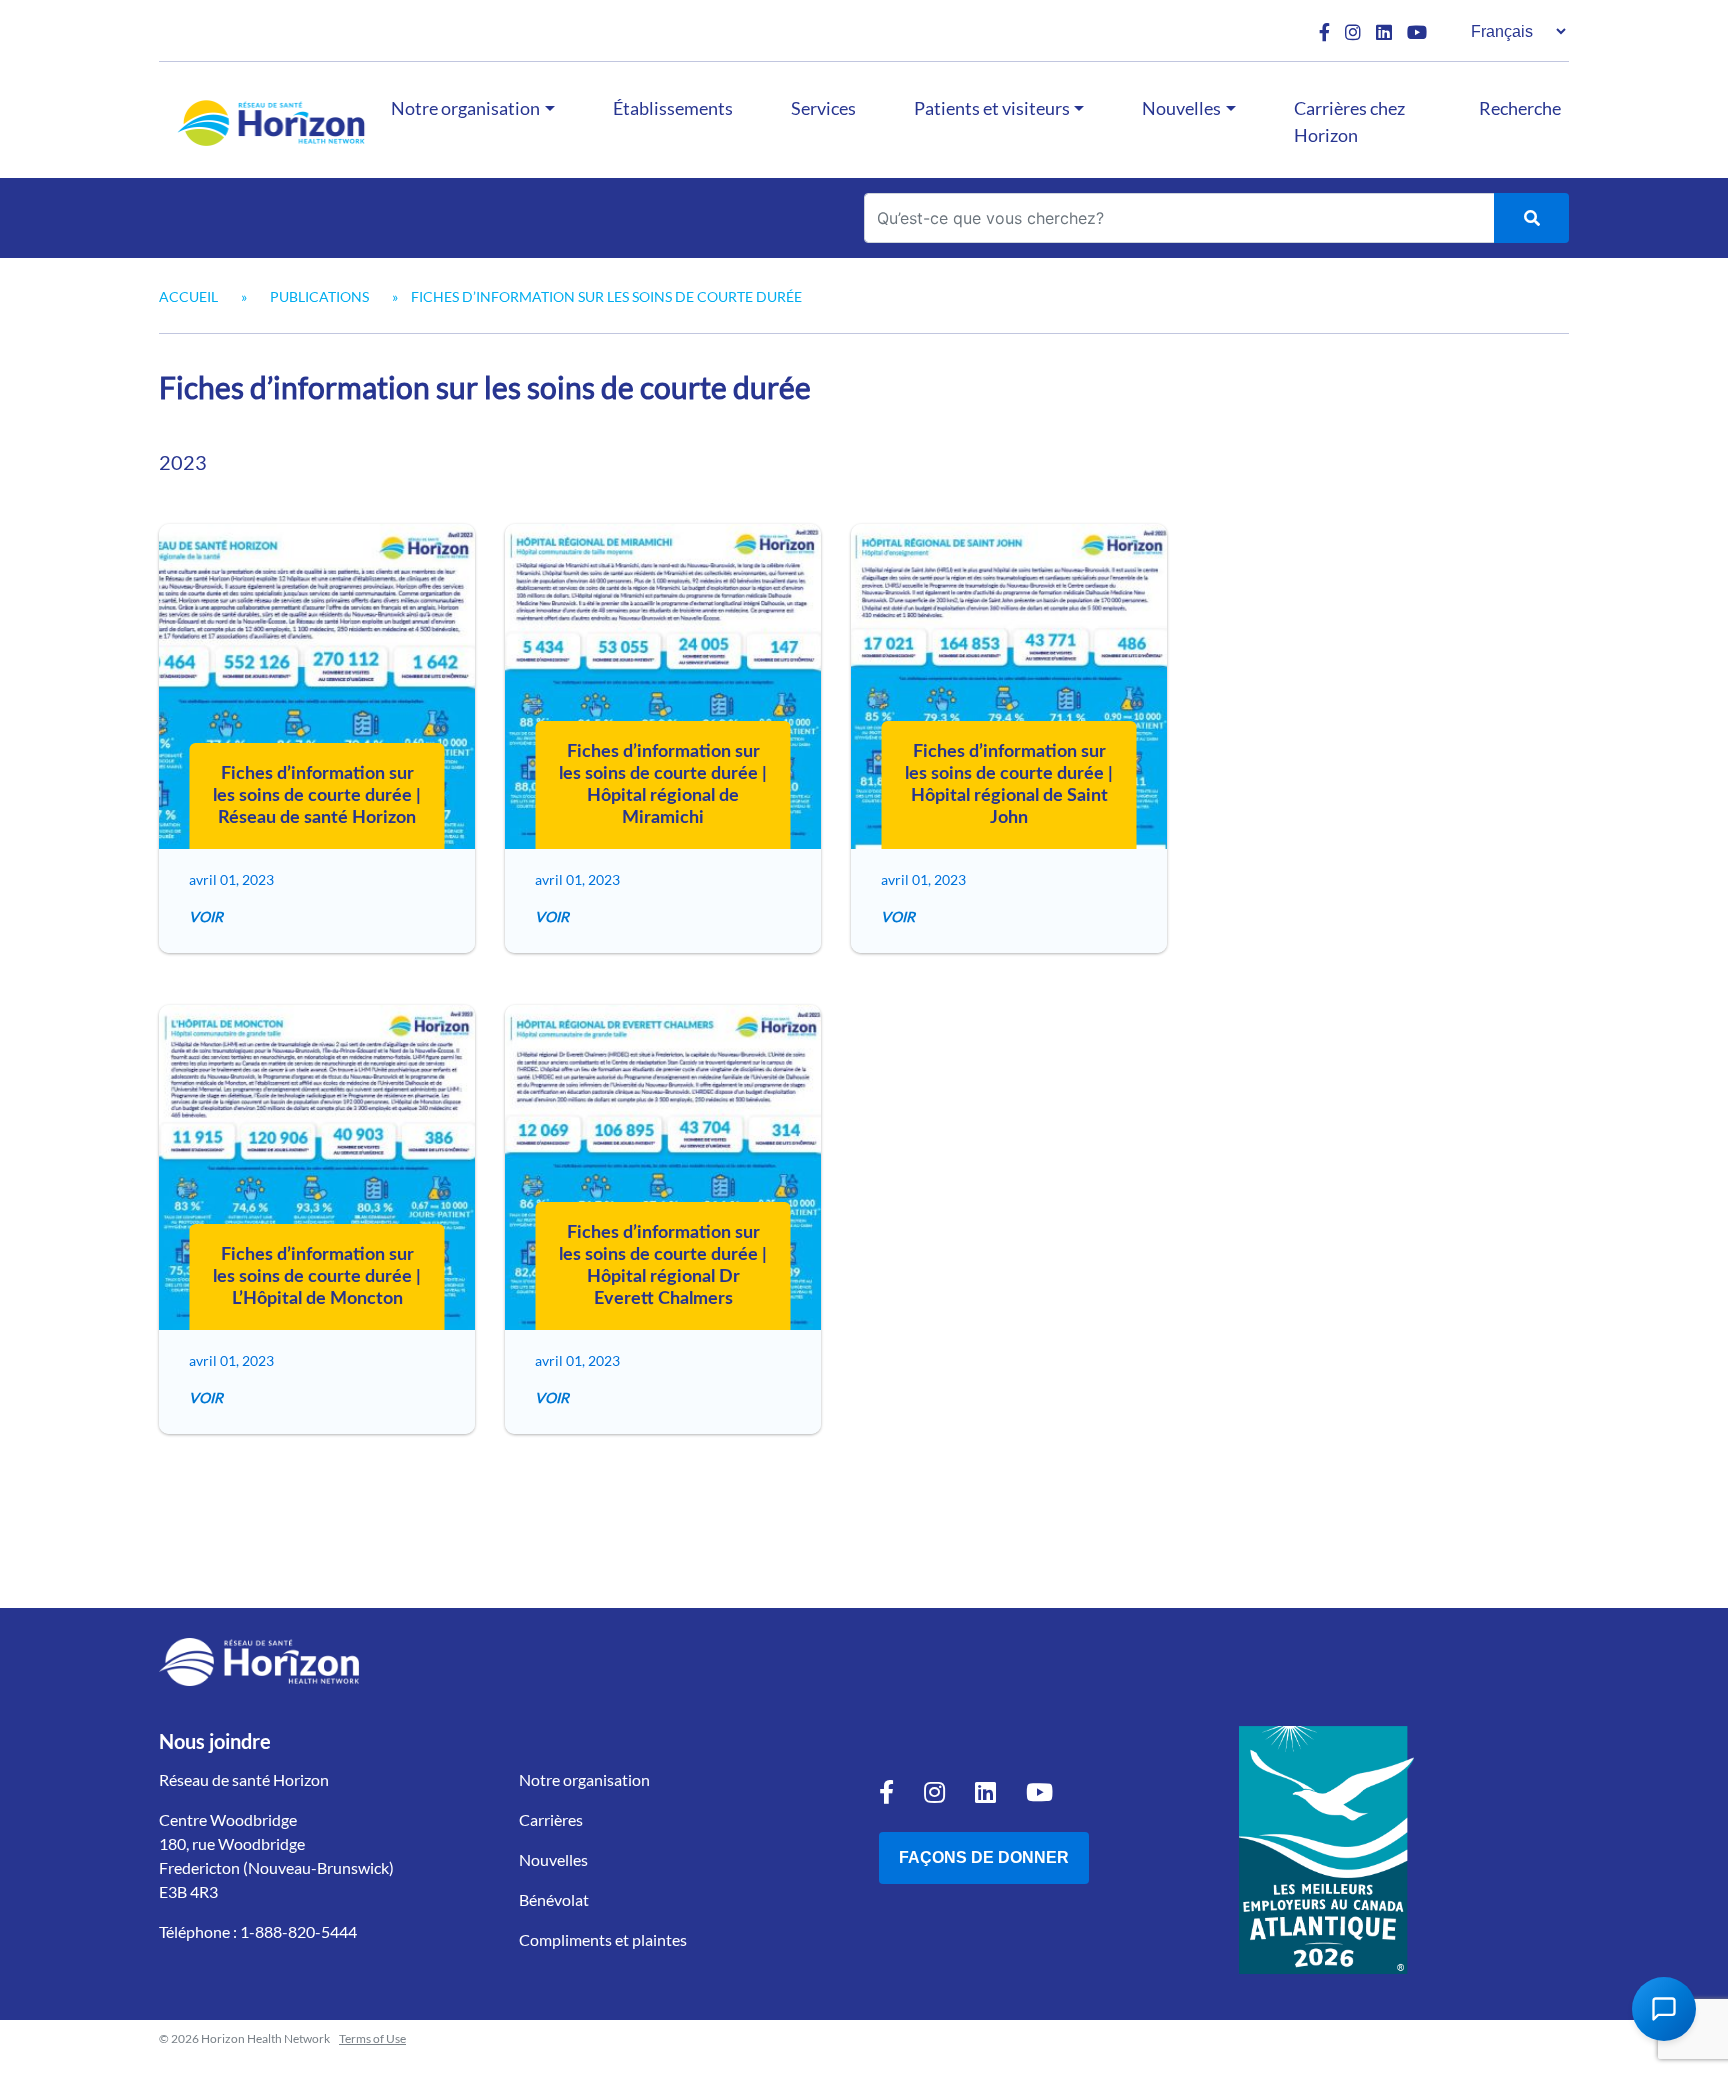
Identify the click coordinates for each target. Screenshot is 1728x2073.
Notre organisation (465, 108)
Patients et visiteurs (992, 108)
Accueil (188, 296)
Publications (319, 296)
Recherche (1520, 108)
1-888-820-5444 (298, 1931)
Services (823, 108)
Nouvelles (1181, 108)
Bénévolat (554, 1899)
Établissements (673, 108)
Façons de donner (984, 1857)
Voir (206, 916)
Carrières (551, 1819)
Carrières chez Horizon (1349, 121)
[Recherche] (1531, 218)
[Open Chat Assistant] (1664, 2009)
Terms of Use (372, 2038)
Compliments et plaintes (603, 1939)
